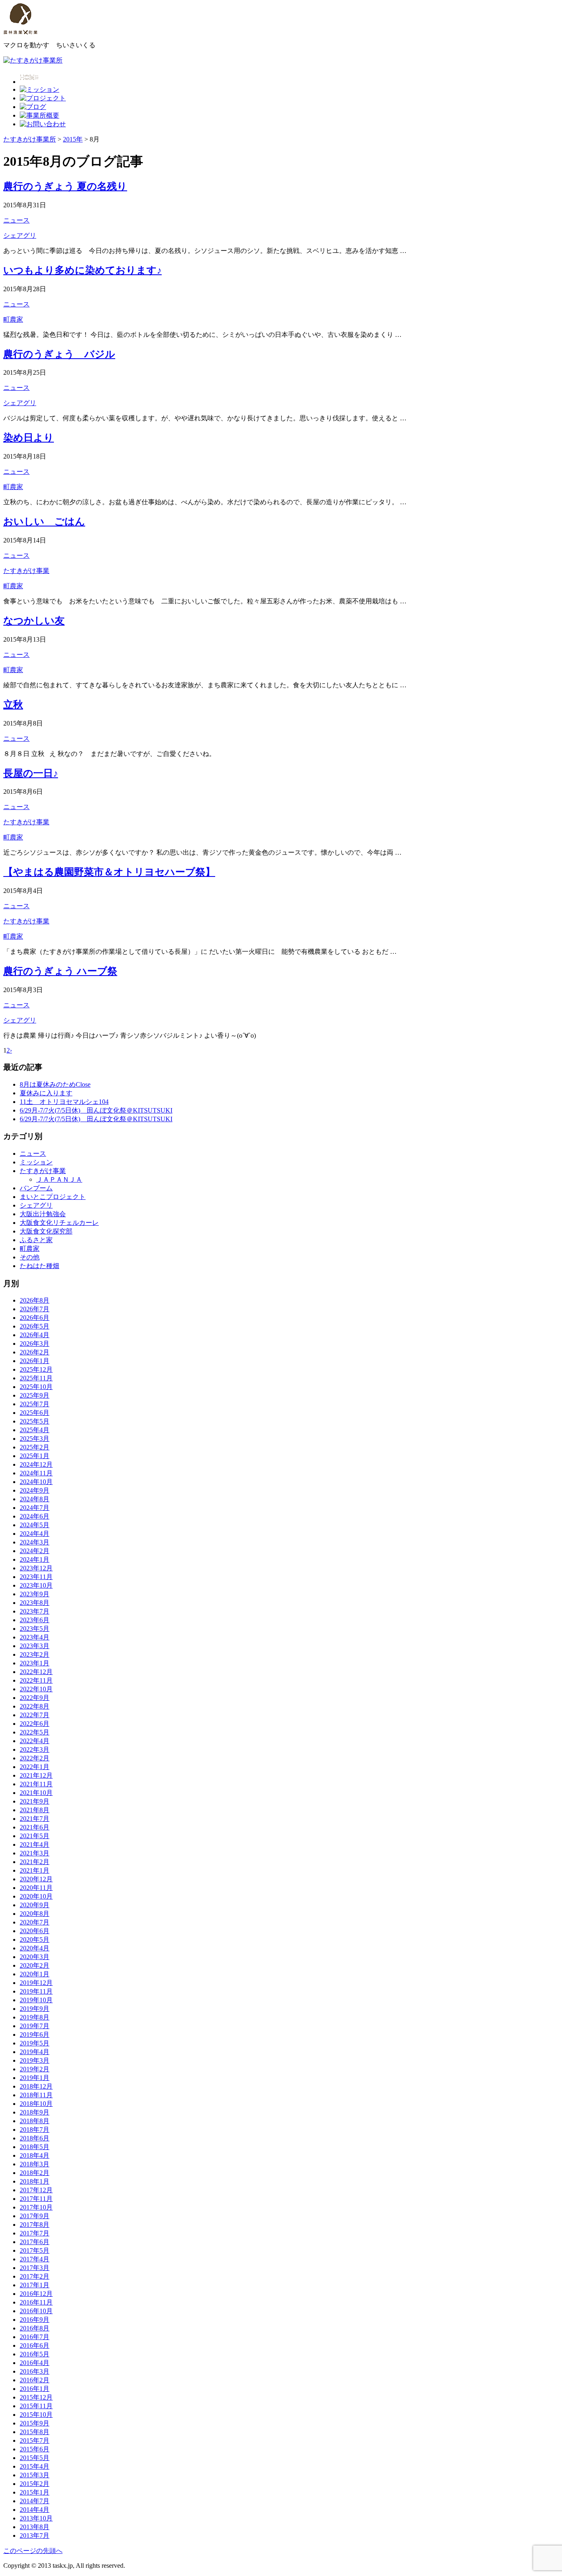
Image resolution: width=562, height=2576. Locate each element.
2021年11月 (36, 1784)
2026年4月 (35, 1335)
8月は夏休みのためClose (55, 1084)
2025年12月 (36, 1369)
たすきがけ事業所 (30, 139)
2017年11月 (36, 2199)
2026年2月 (35, 1352)
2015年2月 (35, 2484)
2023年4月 (35, 1637)
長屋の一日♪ (31, 773)
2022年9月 (35, 1698)
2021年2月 (35, 1862)
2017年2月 (35, 2276)
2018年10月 (36, 2104)
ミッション (36, 1162)
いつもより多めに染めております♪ (82, 270)
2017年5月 (35, 2250)
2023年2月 (35, 1654)
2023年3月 (35, 1646)
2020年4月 (35, 1948)
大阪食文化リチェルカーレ (59, 1223)
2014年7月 (35, 2501)
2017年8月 (35, 2225)
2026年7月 (35, 1309)
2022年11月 (36, 1680)
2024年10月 (36, 1482)
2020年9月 (35, 1905)
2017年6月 (35, 2242)
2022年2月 (35, 1758)
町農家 (13, 319)
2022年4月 (35, 1741)
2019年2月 (35, 2069)
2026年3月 (35, 1344)
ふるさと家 (36, 1240)
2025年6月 (35, 1413)
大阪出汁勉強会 (43, 1214)
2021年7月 (35, 1819)
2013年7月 (35, 2535)
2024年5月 (35, 1525)
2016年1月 (35, 2389)
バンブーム (36, 1188)
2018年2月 (35, 2173)
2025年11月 (36, 1378)
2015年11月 (36, 2406)
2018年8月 (35, 2121)
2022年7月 (35, 1715)
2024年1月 (35, 1559)
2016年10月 (36, 2311)
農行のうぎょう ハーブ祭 (60, 971)
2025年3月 (35, 1439)
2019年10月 (36, 2000)
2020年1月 (35, 1974)
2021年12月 (36, 1775)
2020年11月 (36, 1888)
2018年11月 (36, 2095)
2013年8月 (35, 2527)
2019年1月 (35, 2078)
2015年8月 (35, 2432)
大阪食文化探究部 (46, 1231)
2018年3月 (35, 2164)
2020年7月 (35, 1922)
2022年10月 (36, 1689)
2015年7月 (35, 2440)
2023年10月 (36, 1585)
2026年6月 (35, 1318)
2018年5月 (35, 2147)
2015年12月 (36, 2397)
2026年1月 (35, 1361)
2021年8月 (35, 1810)
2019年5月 (35, 2043)
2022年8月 (35, 1706)
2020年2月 (35, 1965)
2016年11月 (36, 2302)
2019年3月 (35, 2060)
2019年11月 (36, 1991)
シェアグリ (20, 235)
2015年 (73, 139)
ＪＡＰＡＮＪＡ (59, 1179)
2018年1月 (35, 2181)
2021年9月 (35, 1801)
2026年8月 (35, 1300)
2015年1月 (35, 2492)
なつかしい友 (34, 621)
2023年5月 (35, 1629)
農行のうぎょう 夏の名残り (65, 186)
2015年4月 (35, 2466)
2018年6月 (35, 2138)
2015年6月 (35, 2449)
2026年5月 (35, 1326)
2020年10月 (36, 1896)
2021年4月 (35, 1844)
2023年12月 (36, 1568)
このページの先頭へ (33, 2551)
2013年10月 (36, 2518)
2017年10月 (36, 2207)
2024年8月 (35, 1499)
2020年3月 (35, 1957)
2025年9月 (35, 1395)
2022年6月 (35, 1724)
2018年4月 (35, 2155)
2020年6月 (35, 1931)
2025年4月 (35, 1430)
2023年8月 (35, 1603)
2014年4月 (35, 2510)
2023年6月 (35, 1620)
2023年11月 (36, 1577)
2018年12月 (36, 2086)
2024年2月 (35, 1551)
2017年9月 (35, 2216)
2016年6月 (35, 2345)
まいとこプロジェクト (53, 1197)
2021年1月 (35, 1870)
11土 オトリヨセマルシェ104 (64, 1102)
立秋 (13, 705)
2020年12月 (36, 1879)
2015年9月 (35, 2423)
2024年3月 (35, 1542)
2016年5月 (35, 2354)
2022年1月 (35, 1767)
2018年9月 (35, 2112)
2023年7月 (35, 1611)
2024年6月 (35, 1516)
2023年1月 (35, 1663)
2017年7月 (35, 2233)
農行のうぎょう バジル (59, 354)
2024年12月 (36, 1464)
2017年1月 (35, 2285)
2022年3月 (35, 1749)
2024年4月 (35, 1534)
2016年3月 (35, 2371)
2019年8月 (35, 2017)
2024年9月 (35, 1490)
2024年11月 (36, 1473)
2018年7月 (35, 2130)
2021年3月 (35, 1853)
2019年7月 (35, 2026)
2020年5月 (35, 1940)
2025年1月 (35, 1456)
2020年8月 (35, 1914)
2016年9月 (35, 2320)
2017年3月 (35, 2268)
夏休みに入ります (46, 1093)
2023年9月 (35, 1594)
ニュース (16, 220)
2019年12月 (36, 1983)
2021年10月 (36, 1793)
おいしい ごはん (44, 522)
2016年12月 (36, 2294)
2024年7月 (35, 1508)
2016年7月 (35, 2337)
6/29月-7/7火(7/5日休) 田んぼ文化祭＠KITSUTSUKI (96, 1110)
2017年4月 (35, 2259)
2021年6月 (35, 1827)
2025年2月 (35, 1447)
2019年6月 (35, 2035)
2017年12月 (36, 2190)
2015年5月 (35, 2458)
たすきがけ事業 (26, 571)
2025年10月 (36, 1387)
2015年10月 (36, 2415)
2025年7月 (35, 1404)
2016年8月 (35, 2328)
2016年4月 (35, 2363)
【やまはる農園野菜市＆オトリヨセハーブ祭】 (109, 872)
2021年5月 (35, 1836)
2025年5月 (35, 1421)
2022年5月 (35, 1732)
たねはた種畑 (39, 1266)
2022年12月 (36, 1672)
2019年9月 (35, 2009)
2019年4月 (35, 2052)
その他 (30, 1257)
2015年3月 (35, 2475)
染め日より (29, 438)
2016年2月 (35, 2380)
